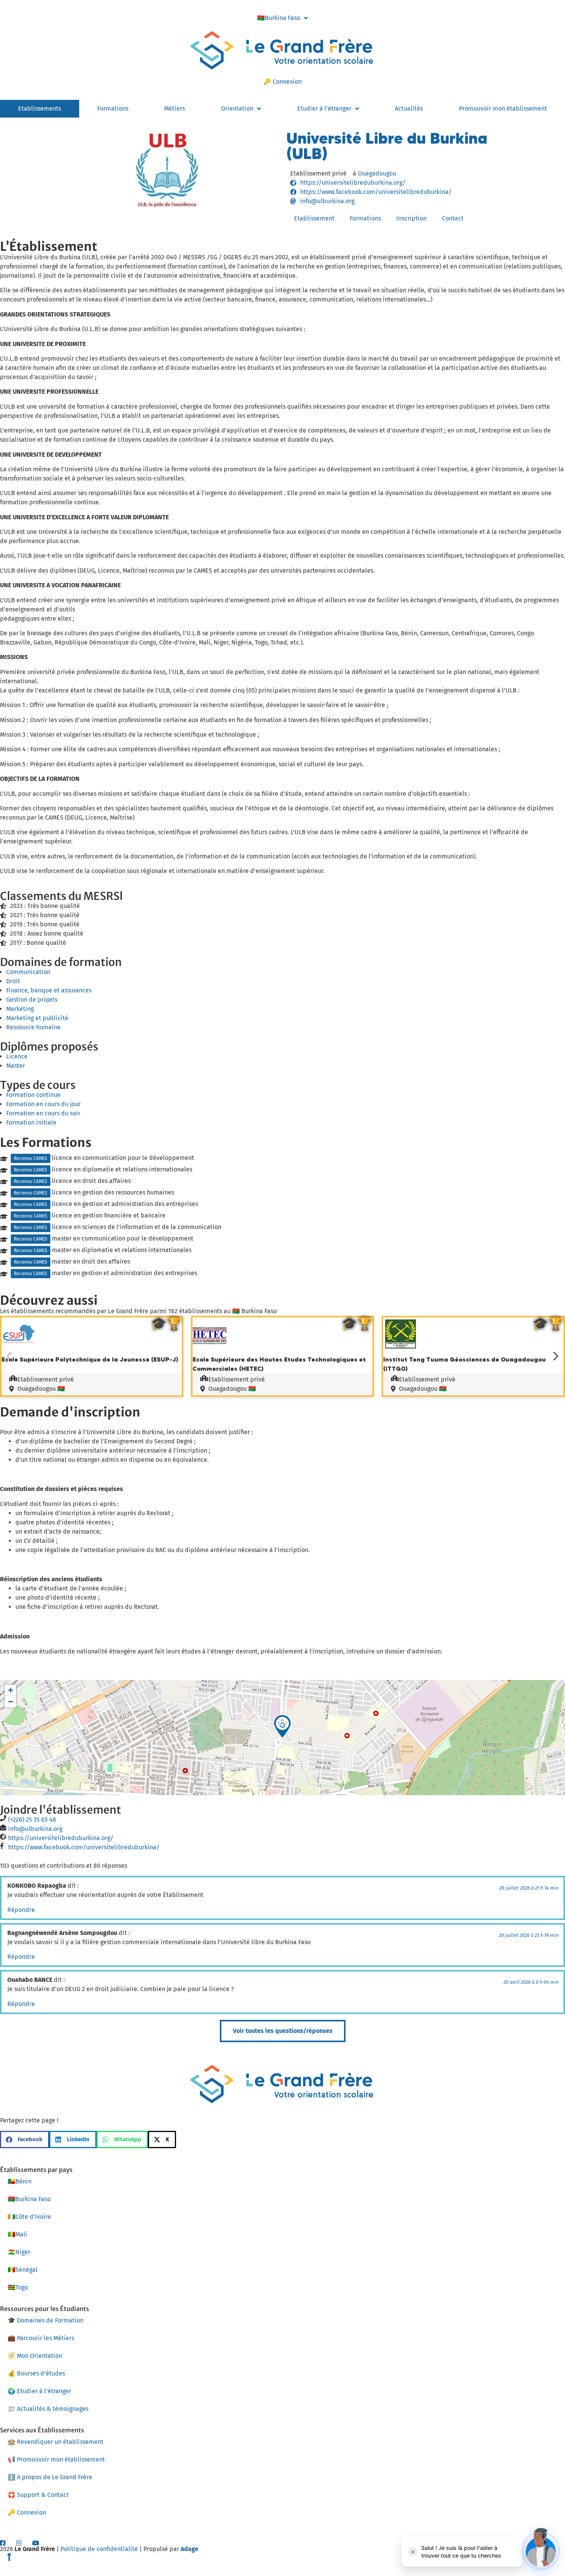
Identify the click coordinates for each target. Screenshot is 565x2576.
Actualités (409, 109)
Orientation (237, 109)
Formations (113, 109)
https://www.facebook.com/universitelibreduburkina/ (84, 1847)
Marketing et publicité (37, 1018)
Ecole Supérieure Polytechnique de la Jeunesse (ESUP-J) (90, 1359)
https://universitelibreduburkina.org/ (61, 1838)
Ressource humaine (33, 1027)
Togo (18, 2287)
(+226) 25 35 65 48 (32, 1820)
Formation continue (33, 1095)
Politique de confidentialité (99, 2549)
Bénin (20, 2181)
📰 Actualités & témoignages (48, 2409)
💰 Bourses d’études (36, 2373)
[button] (282, 1726)
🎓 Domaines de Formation (46, 2320)
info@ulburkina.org (35, 1829)
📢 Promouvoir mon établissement (56, 2459)
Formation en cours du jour (43, 1104)
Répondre (21, 1910)
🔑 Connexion (282, 82)
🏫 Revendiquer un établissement (56, 2442)
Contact (453, 218)
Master (16, 1066)
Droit (13, 981)
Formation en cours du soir (43, 1113)
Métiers (174, 109)
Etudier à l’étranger (324, 109)
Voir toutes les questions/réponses (283, 2031)
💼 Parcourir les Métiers (41, 2338)
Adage (189, 2549)
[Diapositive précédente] (9, 1356)
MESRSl (103, 896)
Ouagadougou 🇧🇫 (41, 1389)
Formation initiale (31, 1122)
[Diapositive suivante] (556, 1356)
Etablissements (40, 109)
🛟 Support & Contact (38, 2495)
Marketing (20, 1009)
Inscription (411, 218)
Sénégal (23, 2270)
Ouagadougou (377, 173)
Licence (17, 1056)
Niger (19, 2252)
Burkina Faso (279, 18)
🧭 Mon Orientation (35, 2356)
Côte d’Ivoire (29, 2217)
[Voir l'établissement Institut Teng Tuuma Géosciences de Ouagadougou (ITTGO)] (400, 1350)
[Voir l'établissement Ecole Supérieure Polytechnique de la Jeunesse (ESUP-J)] (19, 1350)
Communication (28, 972)
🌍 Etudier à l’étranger (39, 2391)
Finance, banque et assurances (49, 990)
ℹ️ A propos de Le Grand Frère (50, 2477)
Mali (17, 2234)
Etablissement (314, 218)
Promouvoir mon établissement (503, 109)
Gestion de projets (32, 1000)
